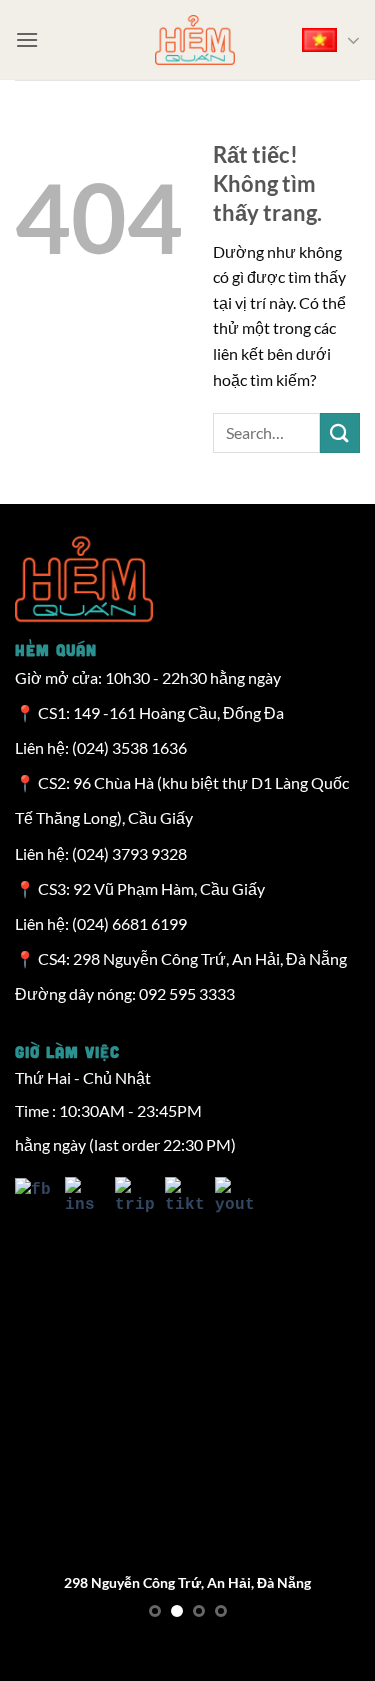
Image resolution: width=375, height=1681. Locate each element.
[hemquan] (195, 40)
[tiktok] (180, 1199)
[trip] (130, 1199)
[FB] (35, 1199)
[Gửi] (340, 432)
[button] (27, 39)
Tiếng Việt (327, 40)
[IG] (80, 1199)
